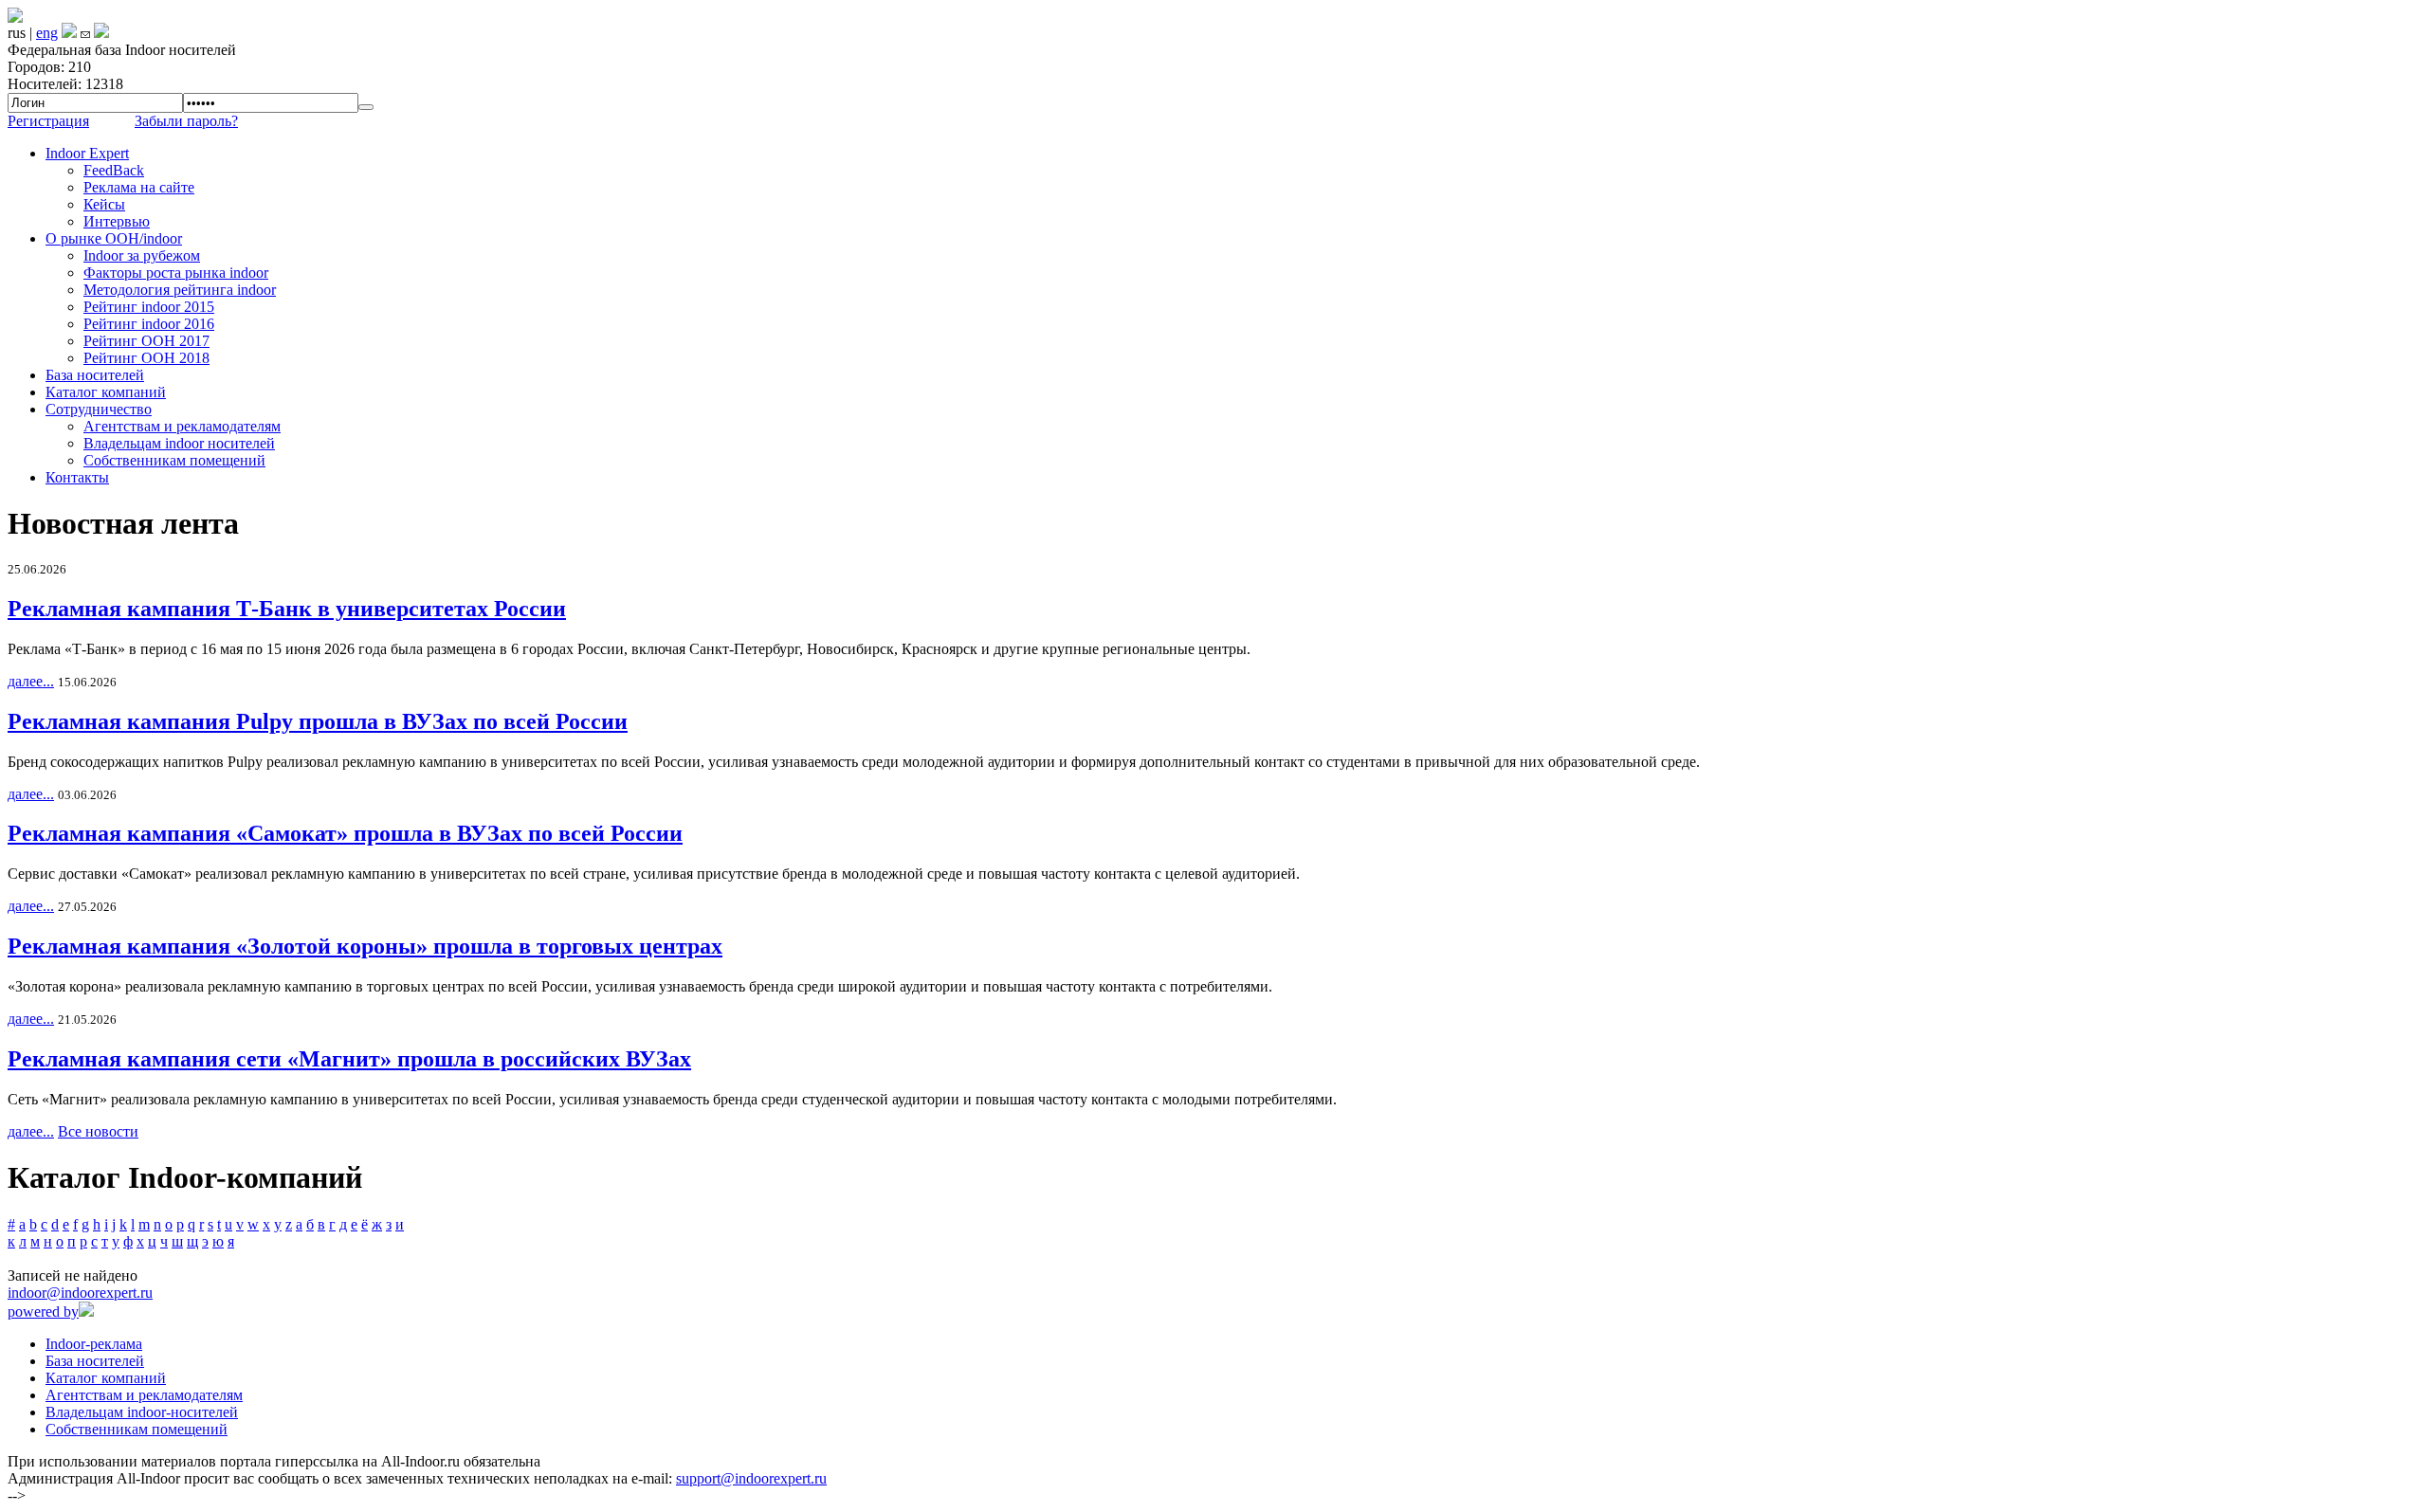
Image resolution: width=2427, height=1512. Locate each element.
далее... (31, 681)
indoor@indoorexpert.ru (80, 1293)
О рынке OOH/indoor (114, 238)
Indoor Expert (87, 153)
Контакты (77, 477)
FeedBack (114, 170)
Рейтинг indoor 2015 (149, 307)
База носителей (95, 375)
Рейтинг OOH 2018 (146, 358)
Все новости (98, 1131)
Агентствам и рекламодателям (182, 426)
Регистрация (48, 121)
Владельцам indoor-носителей (142, 1412)
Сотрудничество (99, 409)
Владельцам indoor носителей (179, 443)
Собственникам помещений (174, 460)
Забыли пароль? (186, 121)
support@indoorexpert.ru (751, 1478)
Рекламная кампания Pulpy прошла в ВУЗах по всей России (318, 721)
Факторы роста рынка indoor (176, 273)
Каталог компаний (106, 392)
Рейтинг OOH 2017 (146, 341)
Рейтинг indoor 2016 (149, 324)
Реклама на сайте (139, 187)
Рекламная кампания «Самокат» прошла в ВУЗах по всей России (345, 833)
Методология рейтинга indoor (180, 290)
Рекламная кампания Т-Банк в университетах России (287, 609)
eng (47, 33)
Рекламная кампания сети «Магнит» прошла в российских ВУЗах (349, 1059)
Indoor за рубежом (142, 255)
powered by (43, 1312)
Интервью (117, 221)
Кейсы (104, 204)
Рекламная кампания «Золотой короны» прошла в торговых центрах (365, 946)
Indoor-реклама (94, 1344)
